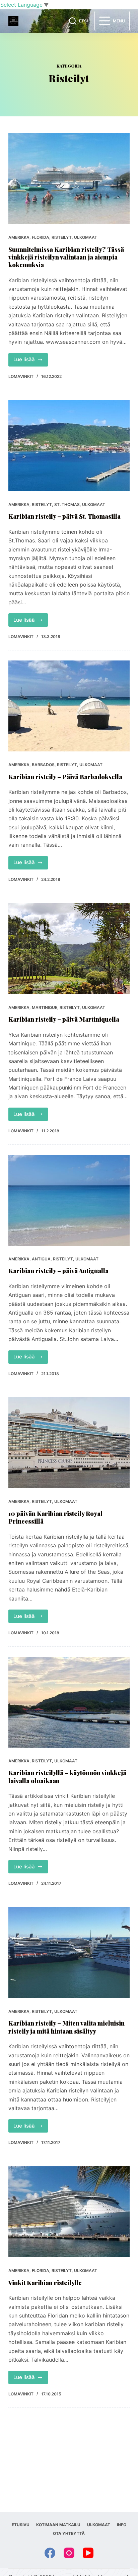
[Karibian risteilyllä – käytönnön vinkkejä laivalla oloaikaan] (69, 1702)
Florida (41, 237)
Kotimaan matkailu (58, 2525)
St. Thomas (67, 504)
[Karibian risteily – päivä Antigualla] (69, 1200)
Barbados (43, 765)
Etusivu (21, 2525)
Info (122, 2525)
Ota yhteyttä (69, 2533)
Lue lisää (31, 361)
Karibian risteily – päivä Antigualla (58, 1271)
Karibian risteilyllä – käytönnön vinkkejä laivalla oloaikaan (67, 1777)
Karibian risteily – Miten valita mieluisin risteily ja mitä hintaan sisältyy (66, 2027)
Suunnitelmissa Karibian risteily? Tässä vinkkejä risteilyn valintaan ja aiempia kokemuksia (66, 257)
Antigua (41, 1259)
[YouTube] (88, 2553)
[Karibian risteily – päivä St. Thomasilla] (69, 446)
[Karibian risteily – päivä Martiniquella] (69, 949)
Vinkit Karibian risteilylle (45, 2283)
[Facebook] (50, 2553)
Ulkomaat (86, 237)
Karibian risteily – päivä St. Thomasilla (64, 516)
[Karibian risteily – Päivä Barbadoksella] (69, 706)
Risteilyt (62, 237)
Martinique (45, 1007)
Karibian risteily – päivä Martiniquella (64, 1019)
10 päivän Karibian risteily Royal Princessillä (55, 1517)
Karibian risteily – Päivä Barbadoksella (65, 777)
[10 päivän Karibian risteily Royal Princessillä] (69, 1443)
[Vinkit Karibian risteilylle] (69, 2212)
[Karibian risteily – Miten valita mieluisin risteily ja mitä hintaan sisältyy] (69, 1953)
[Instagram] (69, 2553)
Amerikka (19, 237)
